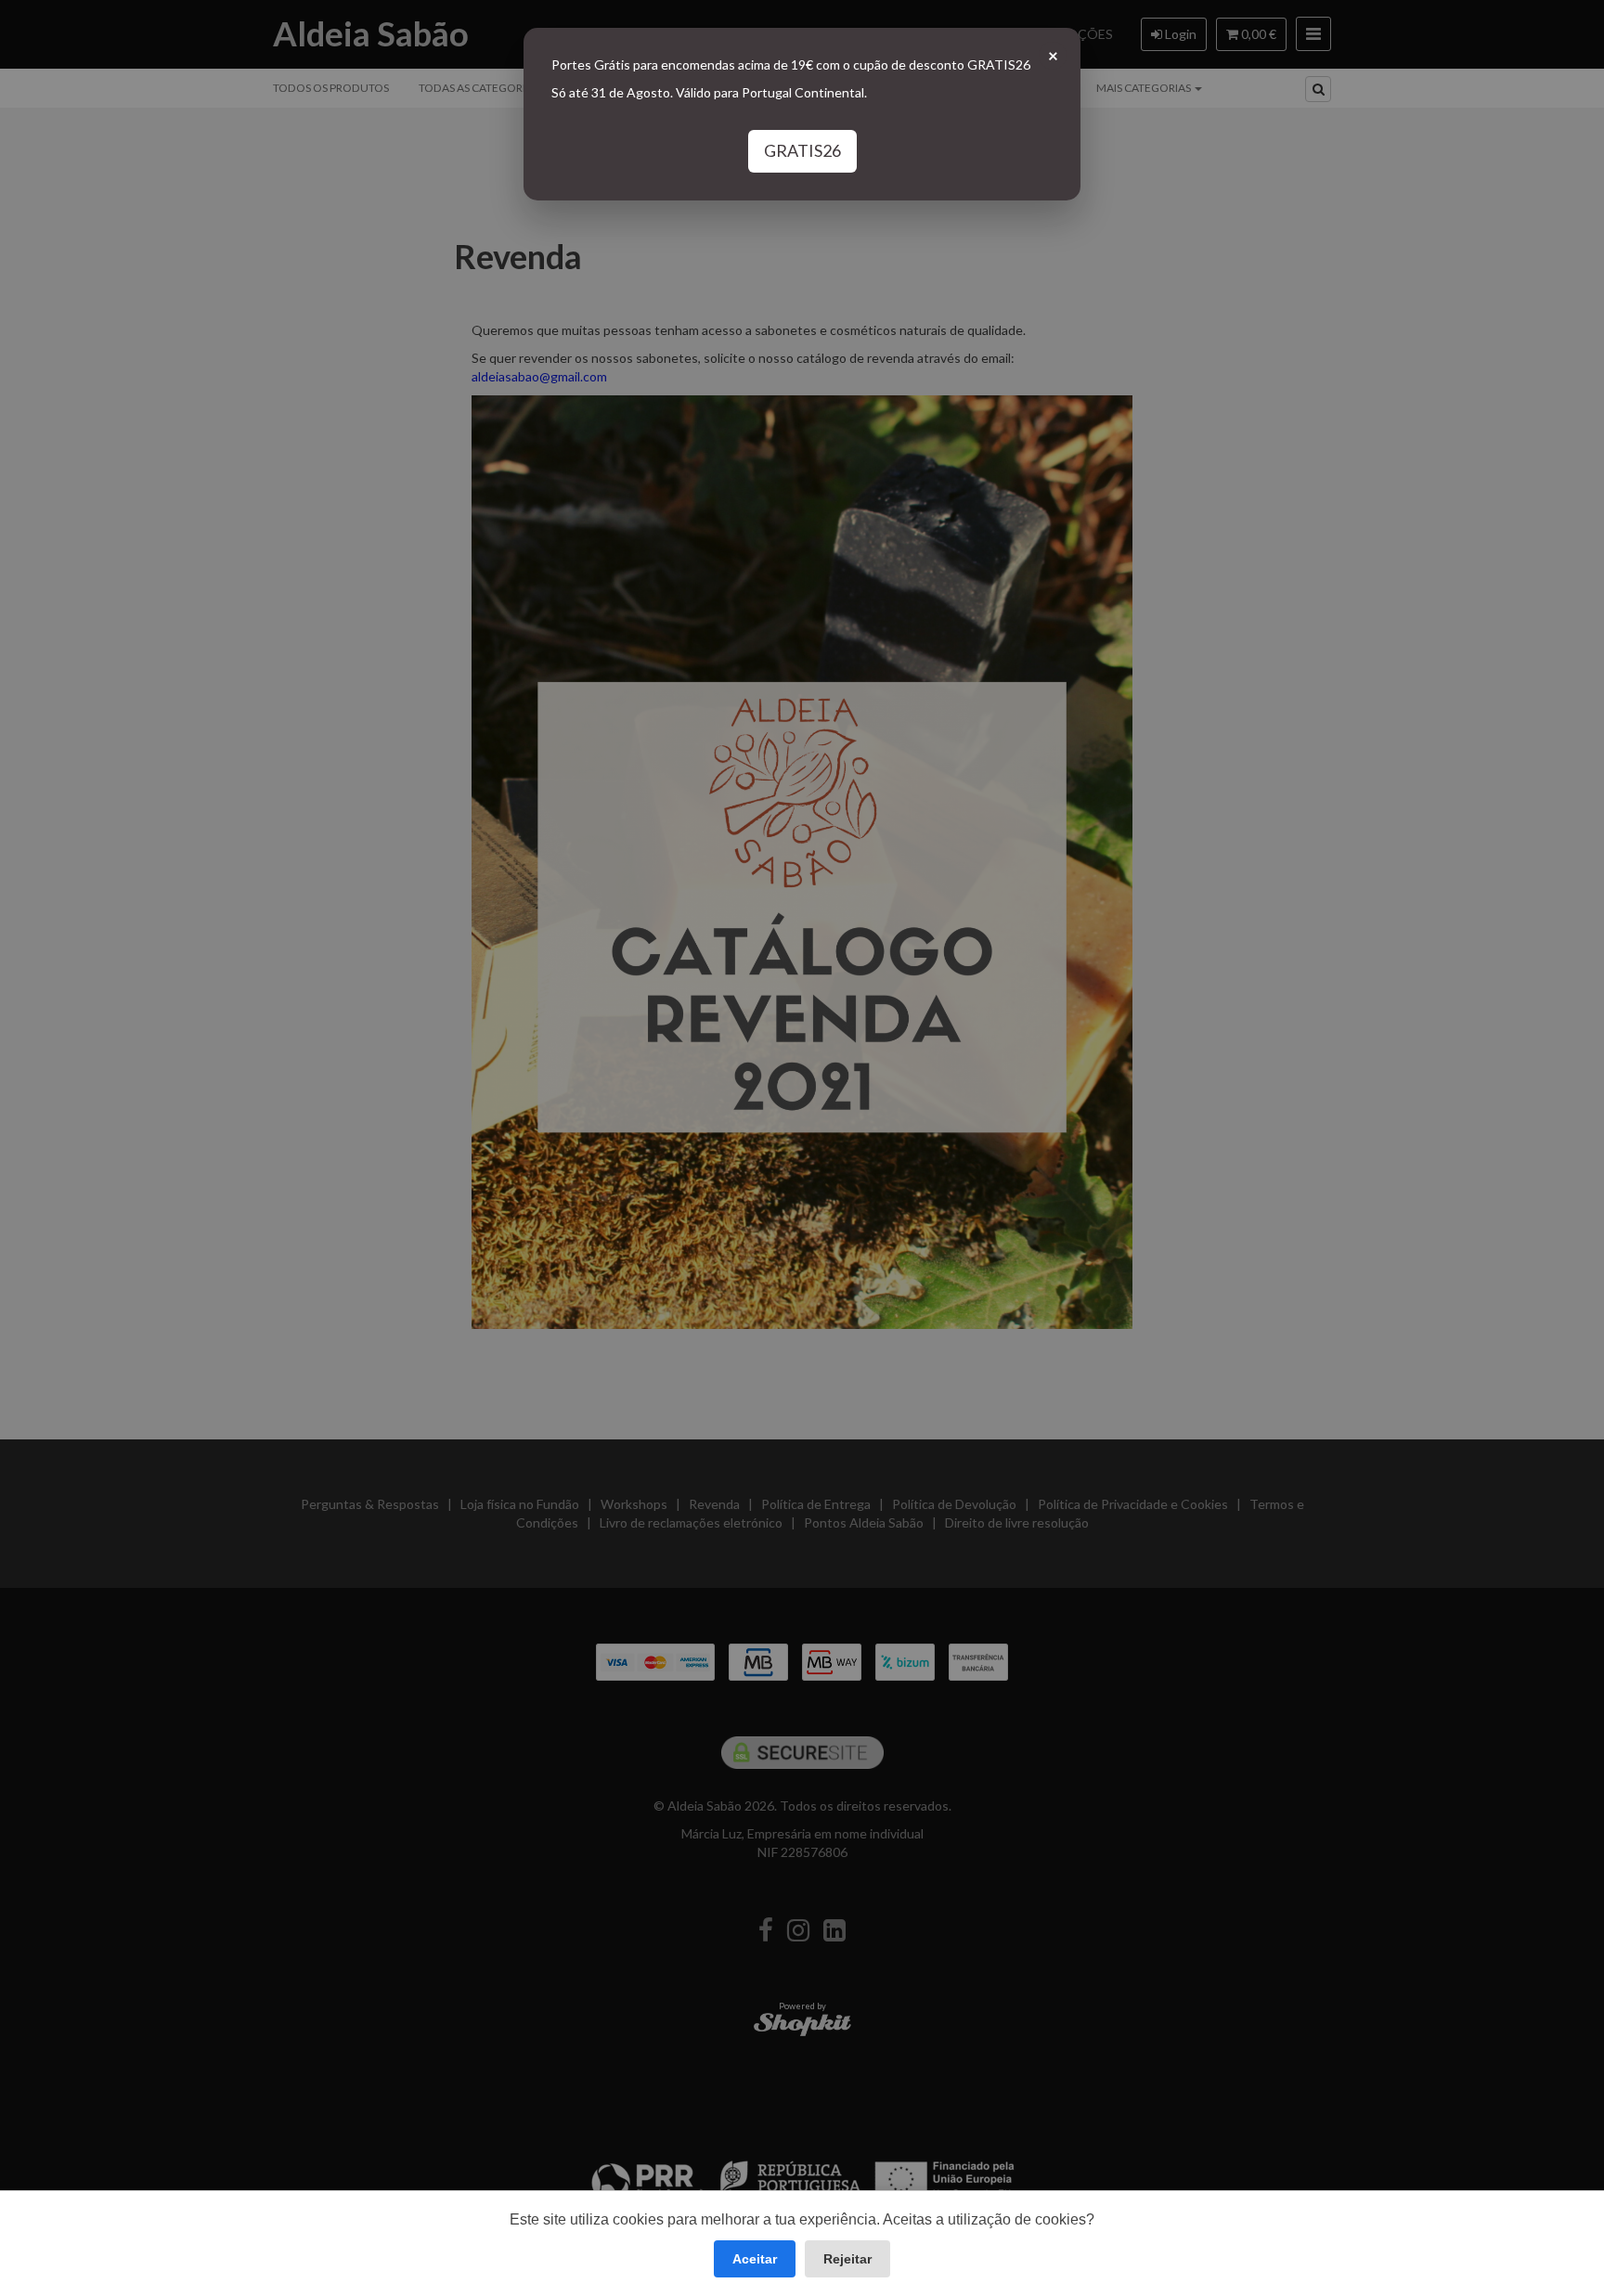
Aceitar (755, 2259)
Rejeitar (847, 2259)
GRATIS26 (802, 150)
